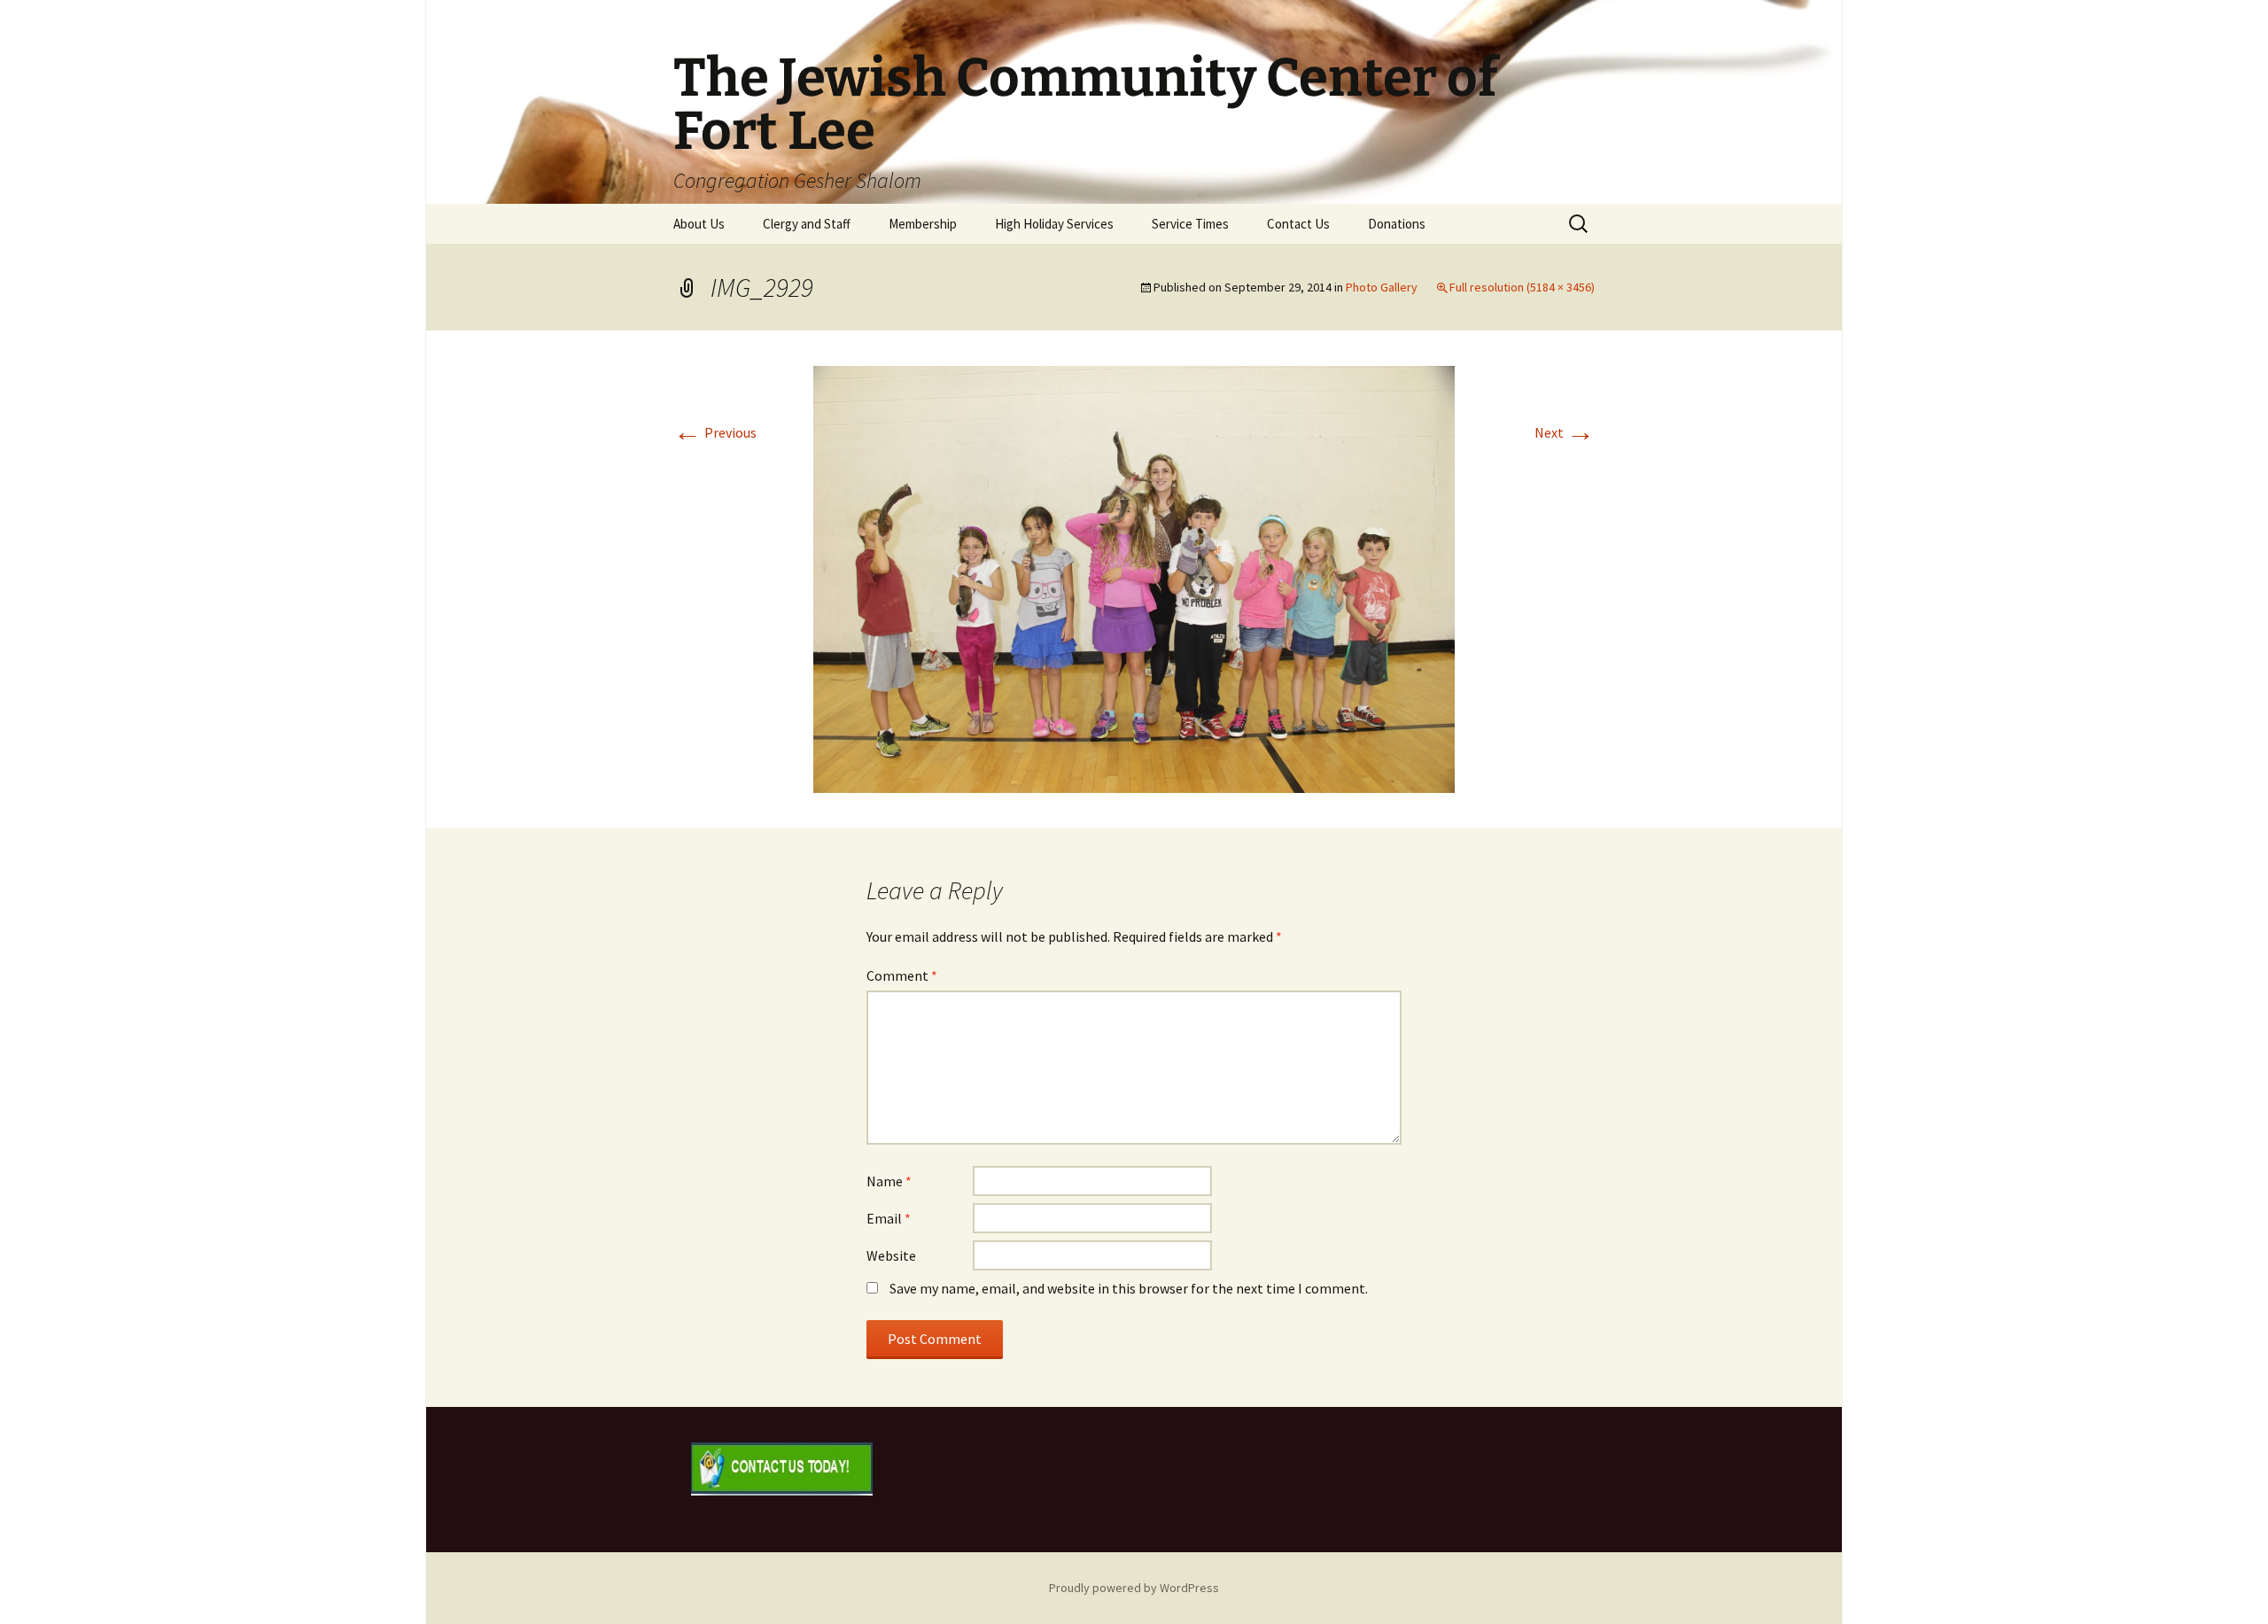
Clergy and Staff (807, 224)
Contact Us (1298, 224)
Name (889, 1181)
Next (1565, 432)
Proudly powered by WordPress (1134, 1588)
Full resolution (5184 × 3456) (1522, 287)
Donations (1397, 224)
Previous (715, 432)
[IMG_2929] (1134, 578)
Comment (902, 975)
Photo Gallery (1382, 287)
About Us (699, 224)
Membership (923, 224)
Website (891, 1255)
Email (889, 1218)
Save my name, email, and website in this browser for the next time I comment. (1129, 1288)
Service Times (1190, 224)
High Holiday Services (1054, 224)
